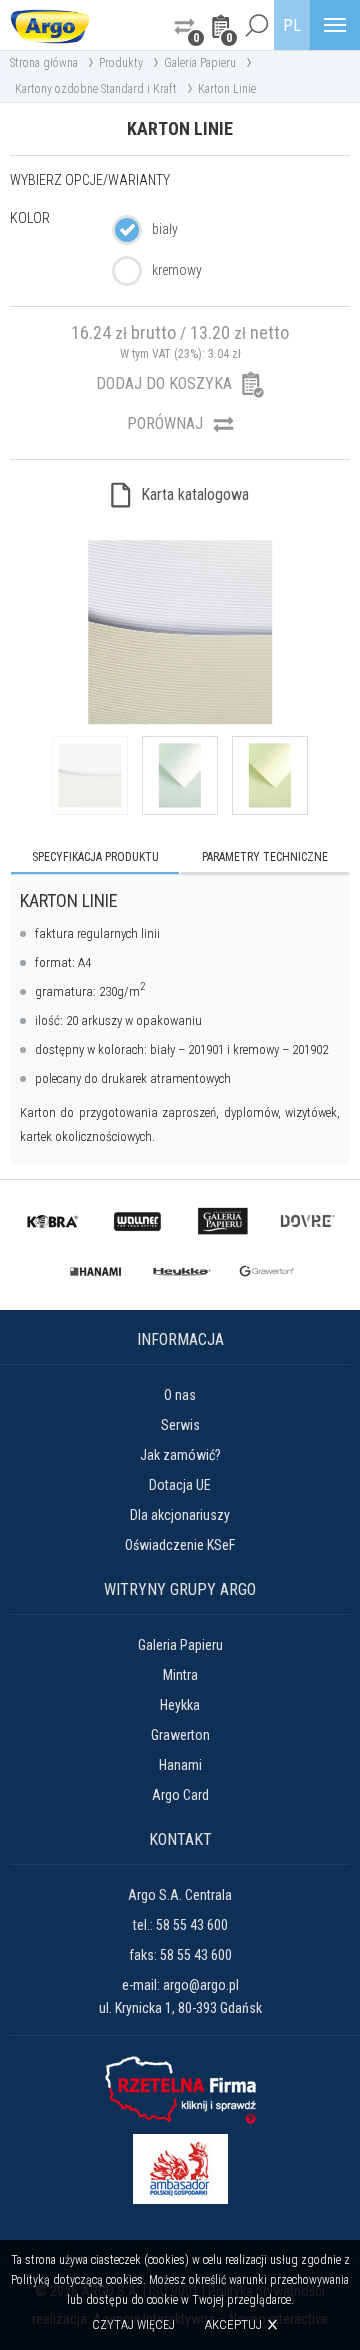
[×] (256, 25)
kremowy (177, 270)
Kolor (30, 218)
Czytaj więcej (133, 2325)
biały (165, 229)
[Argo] (50, 25)
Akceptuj (233, 2324)
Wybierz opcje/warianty (90, 180)
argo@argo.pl (201, 1985)
